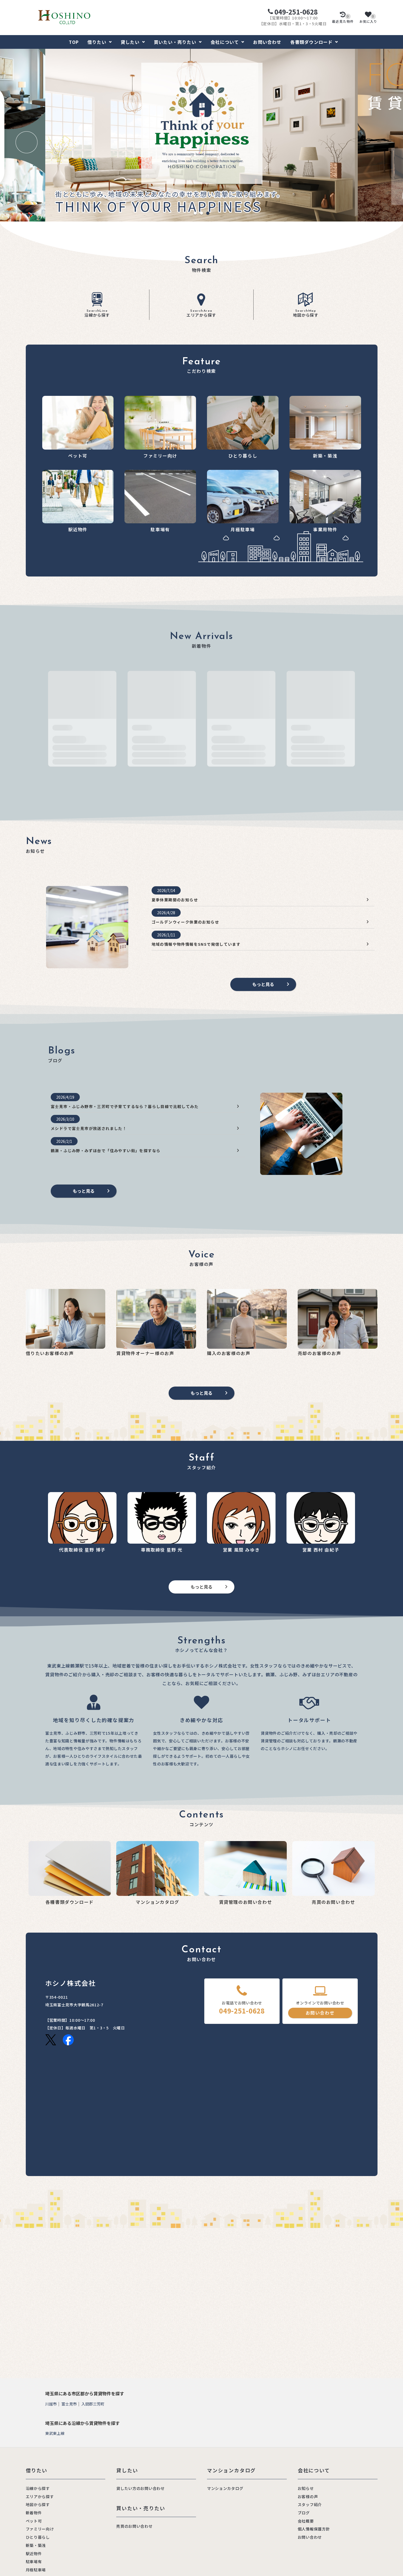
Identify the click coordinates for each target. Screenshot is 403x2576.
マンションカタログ (225, 2488)
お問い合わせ (267, 42)
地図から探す (306, 313)
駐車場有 (34, 2561)
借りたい (97, 42)
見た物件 (343, 19)
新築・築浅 (36, 2545)
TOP (74, 42)
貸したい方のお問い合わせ (140, 2488)
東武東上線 (55, 2433)
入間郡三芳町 (93, 2404)
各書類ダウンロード (312, 42)
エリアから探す (201, 313)
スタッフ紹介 (310, 2504)
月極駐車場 (36, 2570)
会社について (225, 42)
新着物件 (34, 2513)
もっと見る (263, 984)
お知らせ (306, 2488)
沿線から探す (97, 313)
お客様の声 (308, 2497)
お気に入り (368, 19)
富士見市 (69, 2404)
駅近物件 (34, 2554)
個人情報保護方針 (314, 2529)
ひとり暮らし (38, 2537)
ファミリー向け (40, 2529)
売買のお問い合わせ (134, 2526)
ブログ (304, 2513)
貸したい (130, 42)
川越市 (51, 2404)
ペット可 (34, 2521)
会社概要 (306, 2521)
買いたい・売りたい (175, 42)
